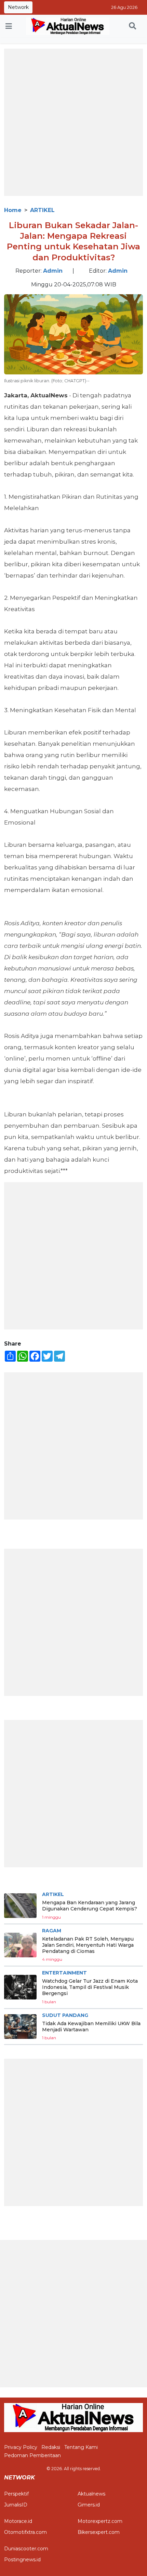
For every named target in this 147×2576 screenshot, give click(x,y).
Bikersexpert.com (99, 2532)
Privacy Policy (21, 2447)
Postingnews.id (22, 2560)
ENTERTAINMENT (64, 1973)
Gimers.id (89, 2505)
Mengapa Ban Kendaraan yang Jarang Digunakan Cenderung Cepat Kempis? (90, 1906)
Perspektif (16, 2494)
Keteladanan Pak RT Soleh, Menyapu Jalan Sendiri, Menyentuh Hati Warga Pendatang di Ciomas (88, 1945)
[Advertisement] (73, 122)
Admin (53, 271)
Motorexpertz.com (100, 2521)
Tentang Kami (81, 2447)
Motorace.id (18, 2521)
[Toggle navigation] (9, 26)
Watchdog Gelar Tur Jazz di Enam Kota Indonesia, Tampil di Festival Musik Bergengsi (90, 1987)
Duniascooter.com (26, 2549)
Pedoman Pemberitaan (32, 2455)
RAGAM (52, 1931)
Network (18, 7)
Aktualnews (91, 2494)
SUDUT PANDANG (65, 2015)
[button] (132, 26)
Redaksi (51, 2447)
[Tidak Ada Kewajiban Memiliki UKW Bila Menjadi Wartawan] (20, 2027)
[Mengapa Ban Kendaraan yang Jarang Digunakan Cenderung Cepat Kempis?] (20, 1906)
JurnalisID (16, 2505)
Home (13, 210)
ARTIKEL (42, 210)
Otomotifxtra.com (25, 2532)
